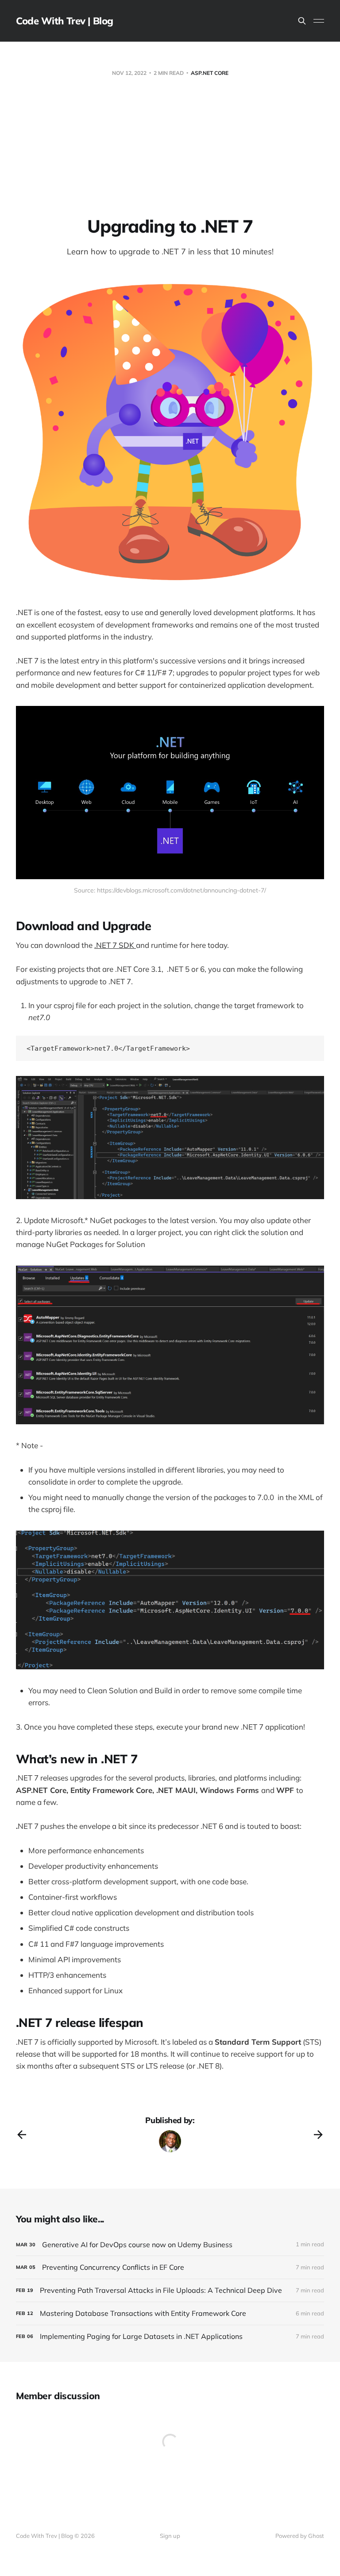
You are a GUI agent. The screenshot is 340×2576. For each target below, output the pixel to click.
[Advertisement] (170, 149)
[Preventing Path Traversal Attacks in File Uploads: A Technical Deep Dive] (170, 2290)
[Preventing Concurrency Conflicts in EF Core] (170, 2267)
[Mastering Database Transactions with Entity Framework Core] (170, 2313)
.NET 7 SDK (115, 945)
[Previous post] (22, 2135)
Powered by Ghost (300, 2536)
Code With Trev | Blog (65, 21)
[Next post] (318, 2135)
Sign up (170, 2536)
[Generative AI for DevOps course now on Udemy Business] (170, 2245)
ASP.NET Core (210, 73)
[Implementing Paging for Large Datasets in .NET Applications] (170, 2336)
